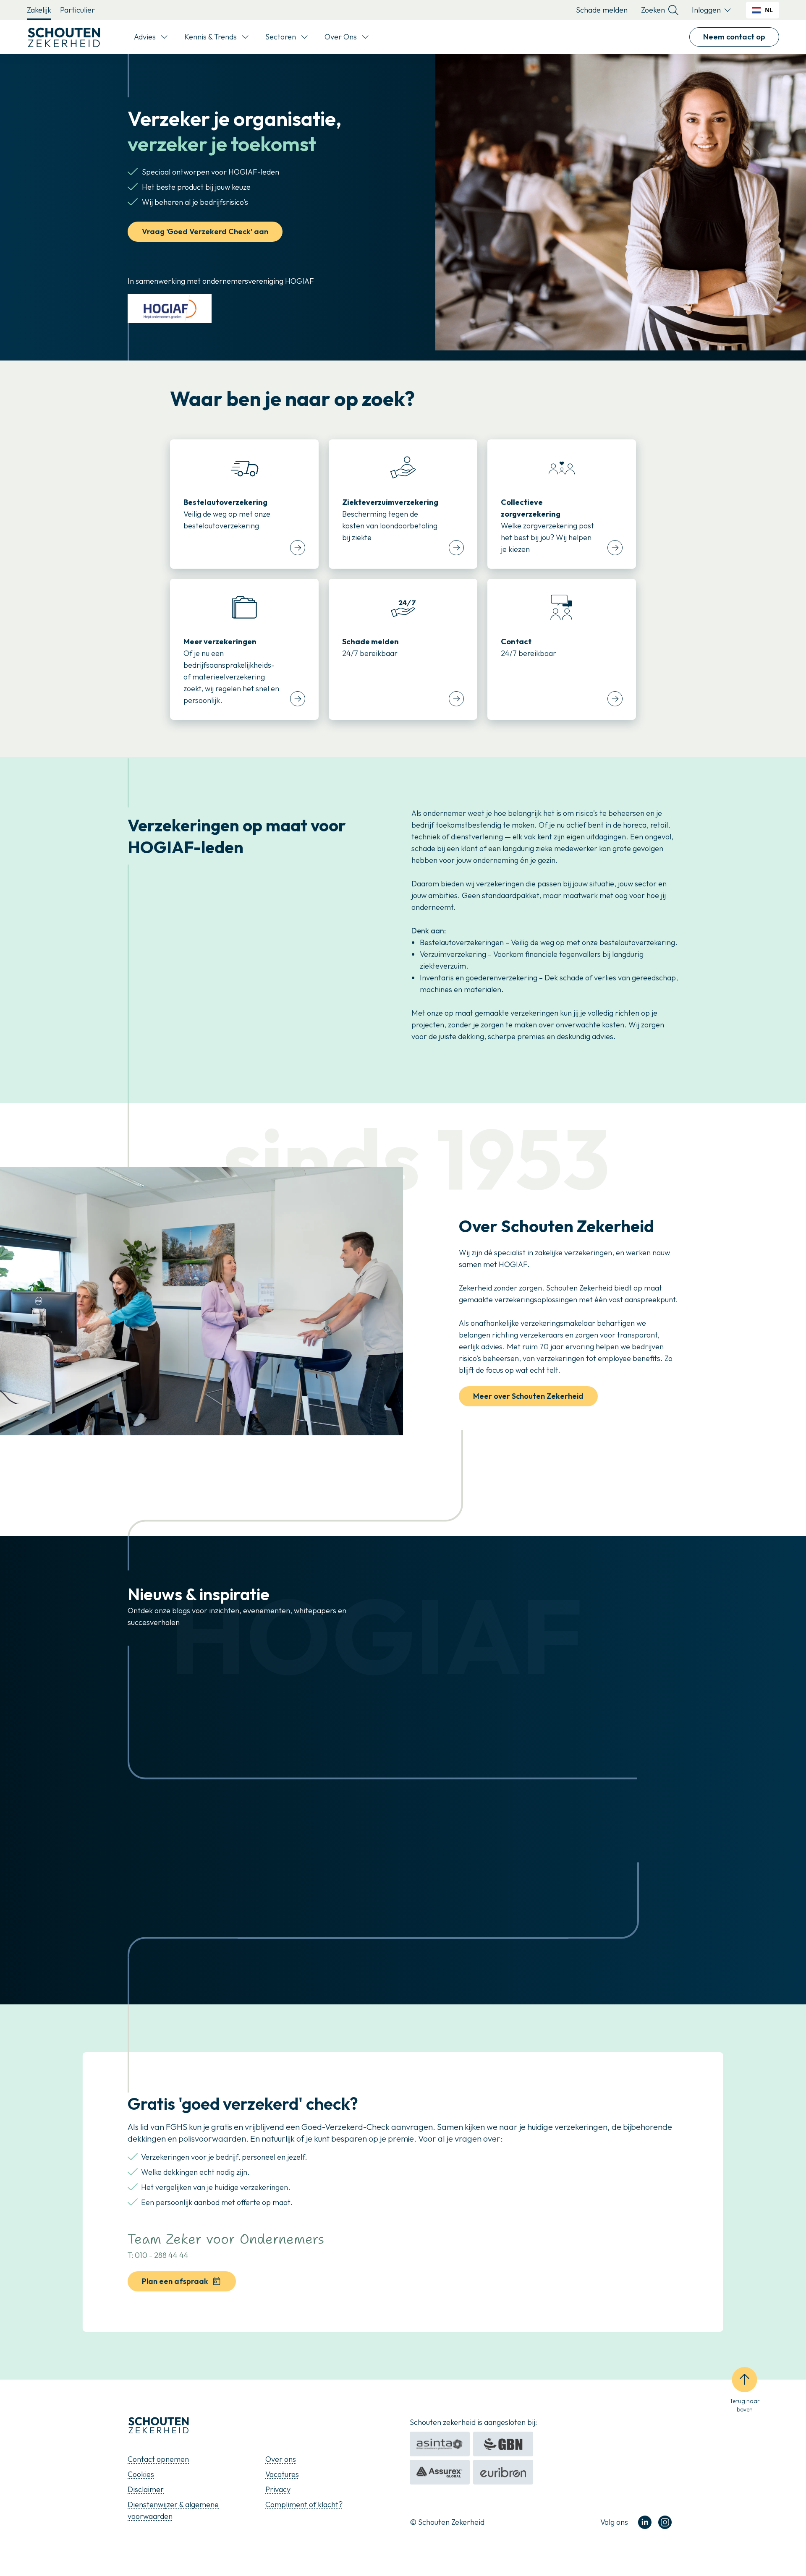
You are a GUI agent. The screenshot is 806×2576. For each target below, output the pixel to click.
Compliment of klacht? (304, 2504)
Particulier (77, 10)
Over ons (281, 2459)
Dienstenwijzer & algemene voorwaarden (173, 2510)
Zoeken (653, 10)
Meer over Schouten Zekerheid (528, 1396)
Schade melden (602, 10)
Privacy (278, 2489)
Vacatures (282, 2474)
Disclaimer (146, 2489)
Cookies (141, 2474)
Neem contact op (734, 37)
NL (769, 10)
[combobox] (763, 10)
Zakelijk (39, 10)
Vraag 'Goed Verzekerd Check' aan (205, 231)
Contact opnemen (158, 2459)
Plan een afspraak (175, 2281)
